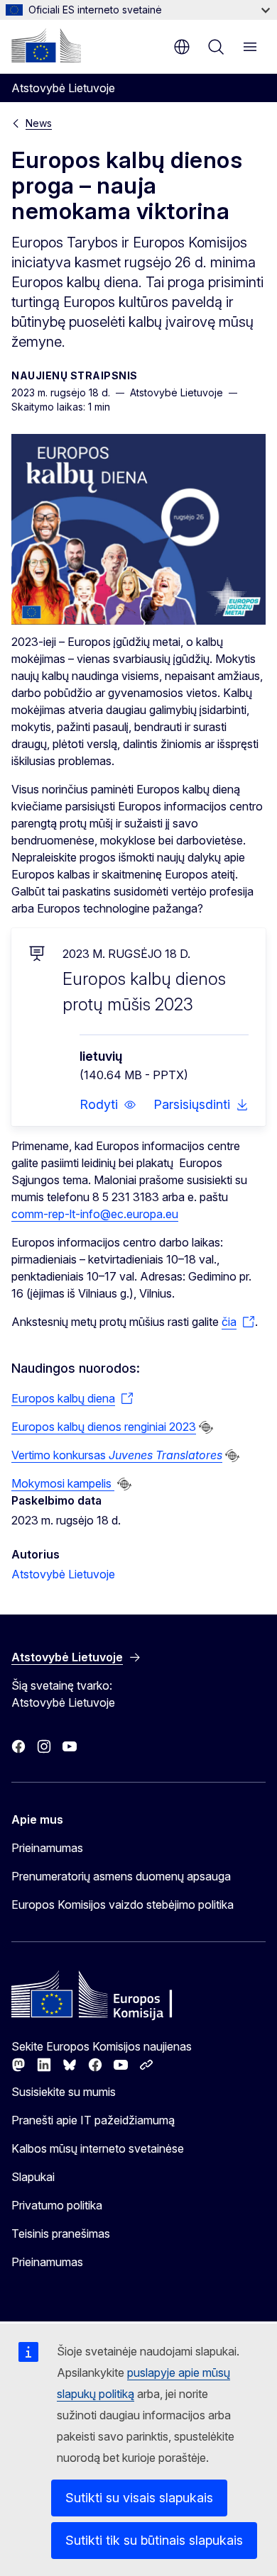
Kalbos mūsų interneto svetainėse (98, 2148)
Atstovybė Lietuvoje (63, 1574)
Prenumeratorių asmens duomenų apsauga (121, 1876)
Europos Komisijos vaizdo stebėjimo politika (123, 1905)
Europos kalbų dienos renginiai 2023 (104, 1427)
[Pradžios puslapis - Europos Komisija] (46, 45)
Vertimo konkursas (117, 1455)
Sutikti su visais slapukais (139, 2498)
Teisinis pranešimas (61, 2234)
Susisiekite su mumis (64, 2092)
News (39, 123)
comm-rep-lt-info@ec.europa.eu (95, 1214)
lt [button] (182, 47)
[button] (108, 1105)
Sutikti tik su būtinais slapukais (154, 2540)
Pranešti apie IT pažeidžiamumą (93, 2120)
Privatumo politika (57, 2205)
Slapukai (33, 2177)
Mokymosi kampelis (63, 1483)
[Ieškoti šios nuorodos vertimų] (206, 1427)
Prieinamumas (47, 1848)
